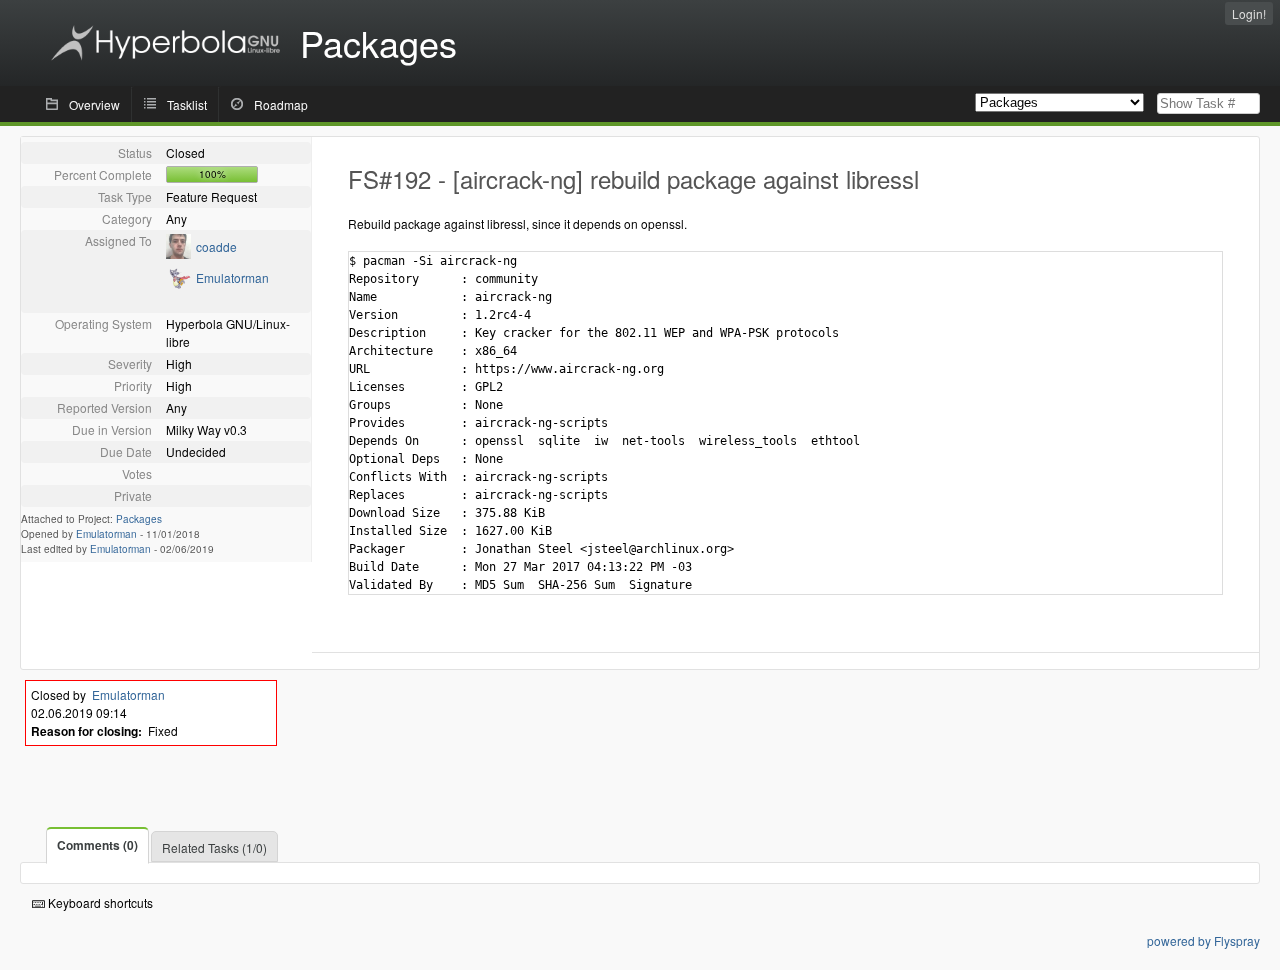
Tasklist (187, 104)
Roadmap (281, 104)
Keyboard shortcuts (99, 902)
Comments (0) (97, 845)
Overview (94, 104)
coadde (216, 246)
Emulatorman (232, 277)
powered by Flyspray (1203, 940)
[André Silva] (178, 284)
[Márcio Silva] (178, 253)
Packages (139, 519)
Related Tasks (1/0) (214, 847)
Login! (1249, 13)
